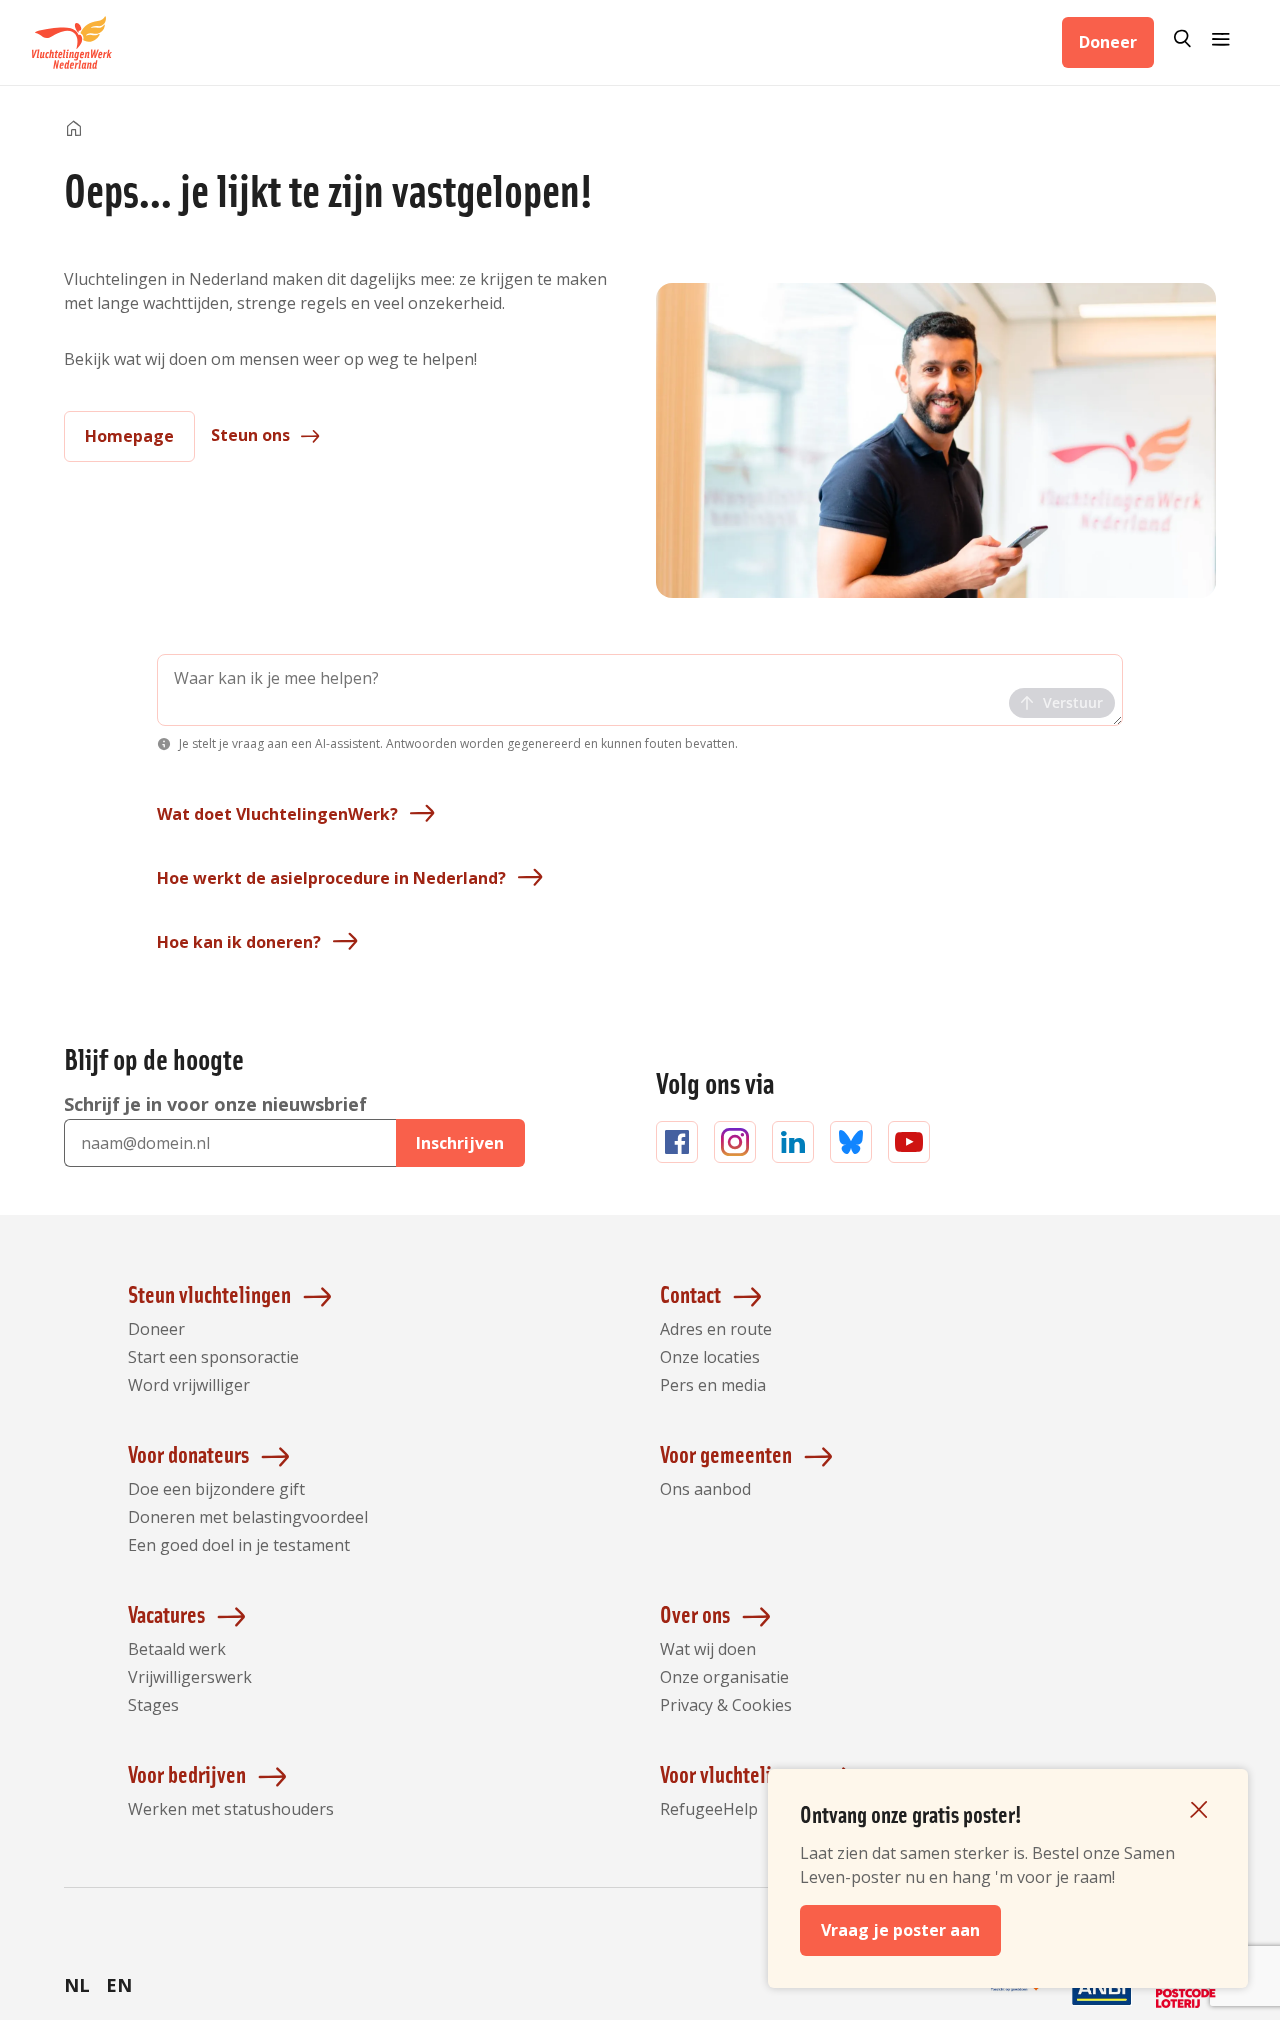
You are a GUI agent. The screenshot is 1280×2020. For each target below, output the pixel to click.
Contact (690, 1293)
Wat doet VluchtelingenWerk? (277, 814)
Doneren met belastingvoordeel (248, 1517)
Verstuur (1073, 702)
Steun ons (250, 435)
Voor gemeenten (726, 1453)
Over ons (695, 1613)
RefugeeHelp (709, 1809)
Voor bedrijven (187, 1773)
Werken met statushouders (231, 1809)
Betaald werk (177, 1649)
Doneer (1108, 42)
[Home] (74, 129)
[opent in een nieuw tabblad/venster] (1018, 2006)
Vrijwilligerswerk (190, 1677)
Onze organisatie (724, 1677)
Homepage (129, 436)
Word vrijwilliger (189, 1385)
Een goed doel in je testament (239, 1545)
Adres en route (716, 1329)
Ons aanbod (705, 1489)
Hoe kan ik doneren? (239, 942)
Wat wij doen (708, 1649)
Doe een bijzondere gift (216, 1489)
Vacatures (166, 1613)
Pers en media (713, 1385)
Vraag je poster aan (900, 1930)
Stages (153, 1705)
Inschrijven (460, 1143)
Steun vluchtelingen (209, 1293)
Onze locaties (710, 1357)
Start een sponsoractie (213, 1357)
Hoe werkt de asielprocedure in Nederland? (331, 878)
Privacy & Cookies (726, 1705)
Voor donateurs (188, 1453)
